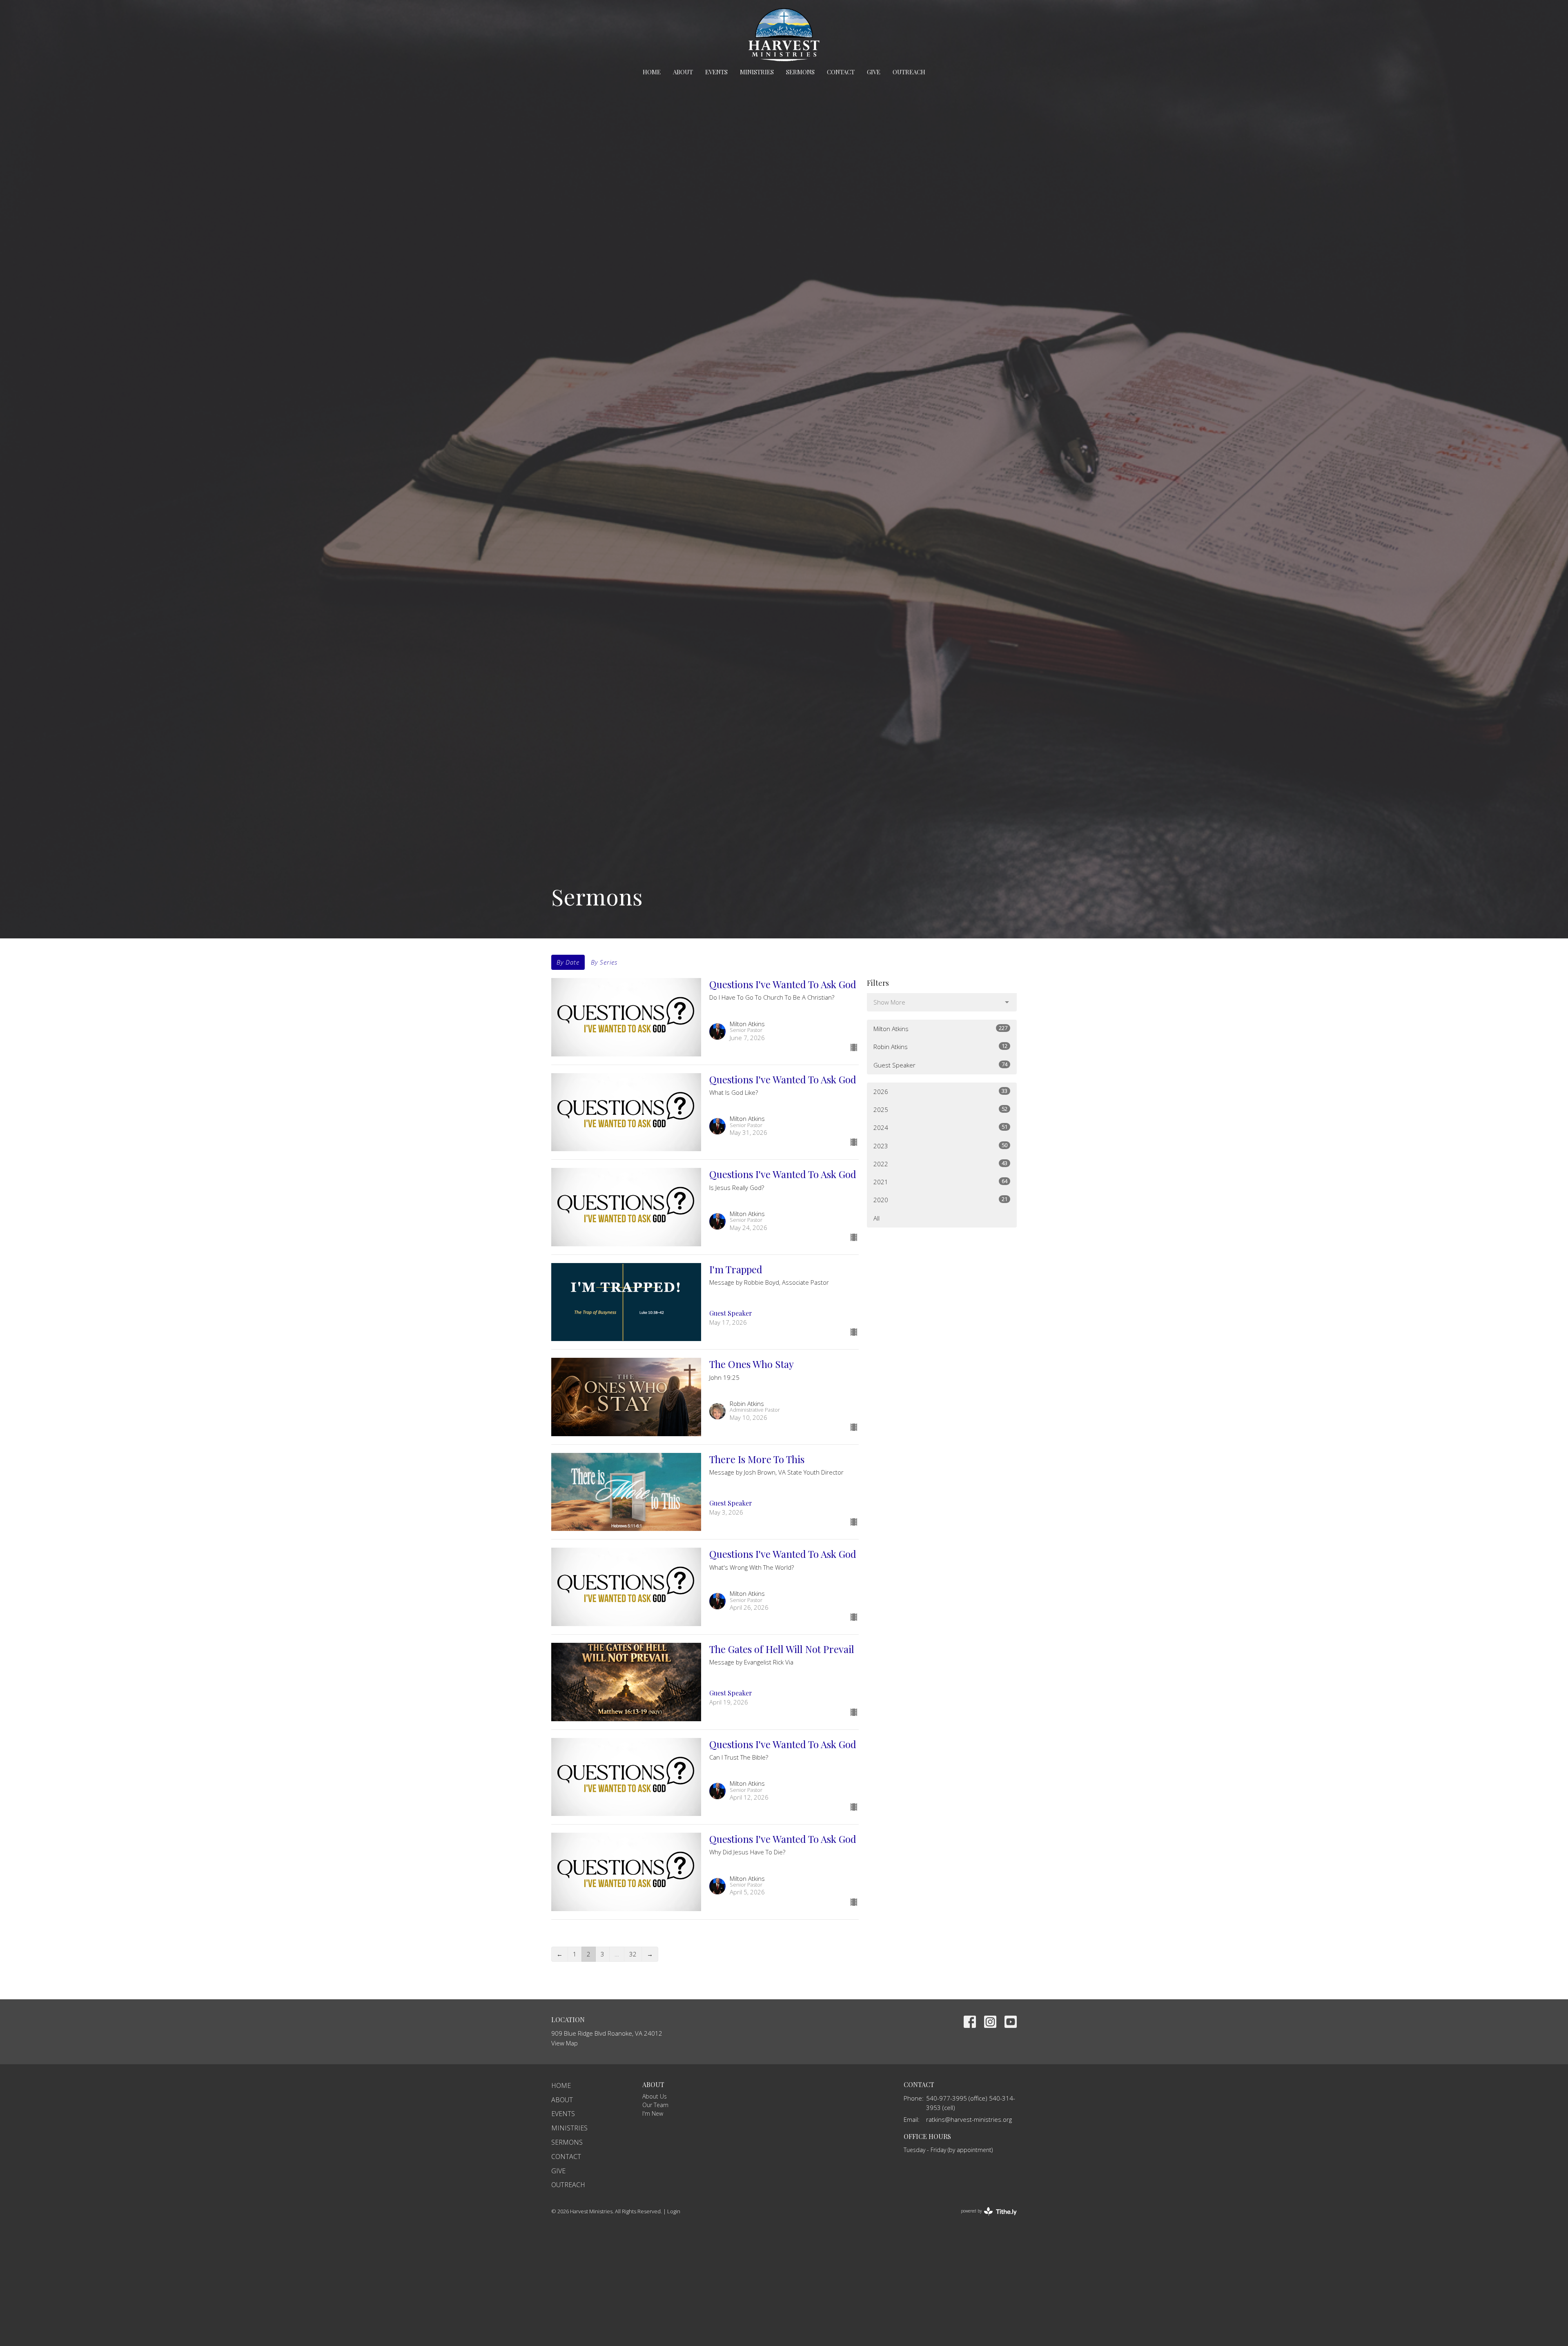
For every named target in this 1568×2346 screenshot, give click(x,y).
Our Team (655, 2105)
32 (633, 1954)
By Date (568, 962)
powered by (984, 2218)
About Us (655, 2096)
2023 (940, 1146)
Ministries (757, 72)
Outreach (909, 72)
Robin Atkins (940, 1046)
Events (716, 72)
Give (874, 72)
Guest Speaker (940, 1065)
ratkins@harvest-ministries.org (969, 2119)
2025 (940, 1109)
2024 (940, 1127)
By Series (604, 962)
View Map (565, 2043)
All (876, 1218)
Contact (841, 72)
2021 (940, 1182)
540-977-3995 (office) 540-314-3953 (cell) (971, 2103)
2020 (940, 1200)
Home (652, 72)
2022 (940, 1164)
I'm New (653, 2113)
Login (674, 2211)
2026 (940, 1091)
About (683, 72)
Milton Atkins (940, 1028)
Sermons (800, 72)
